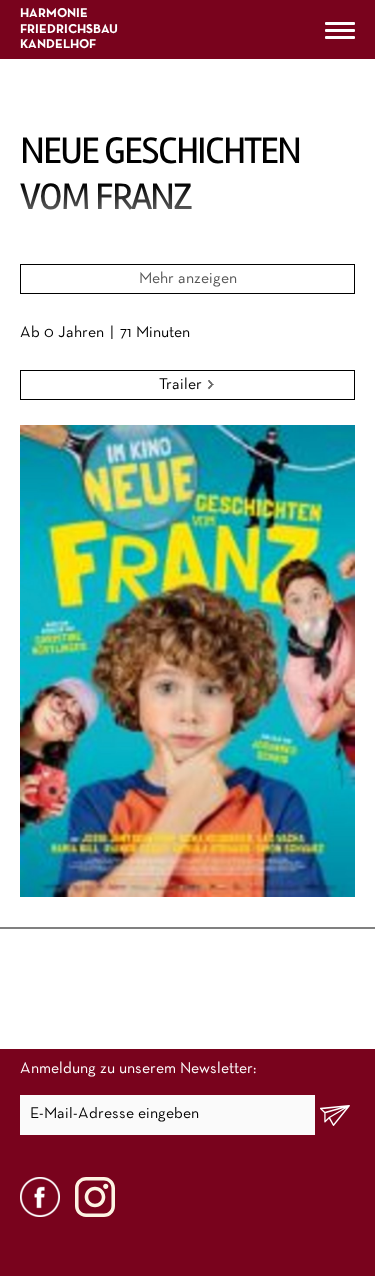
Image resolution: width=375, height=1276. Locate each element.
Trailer (182, 385)
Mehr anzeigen (188, 279)
